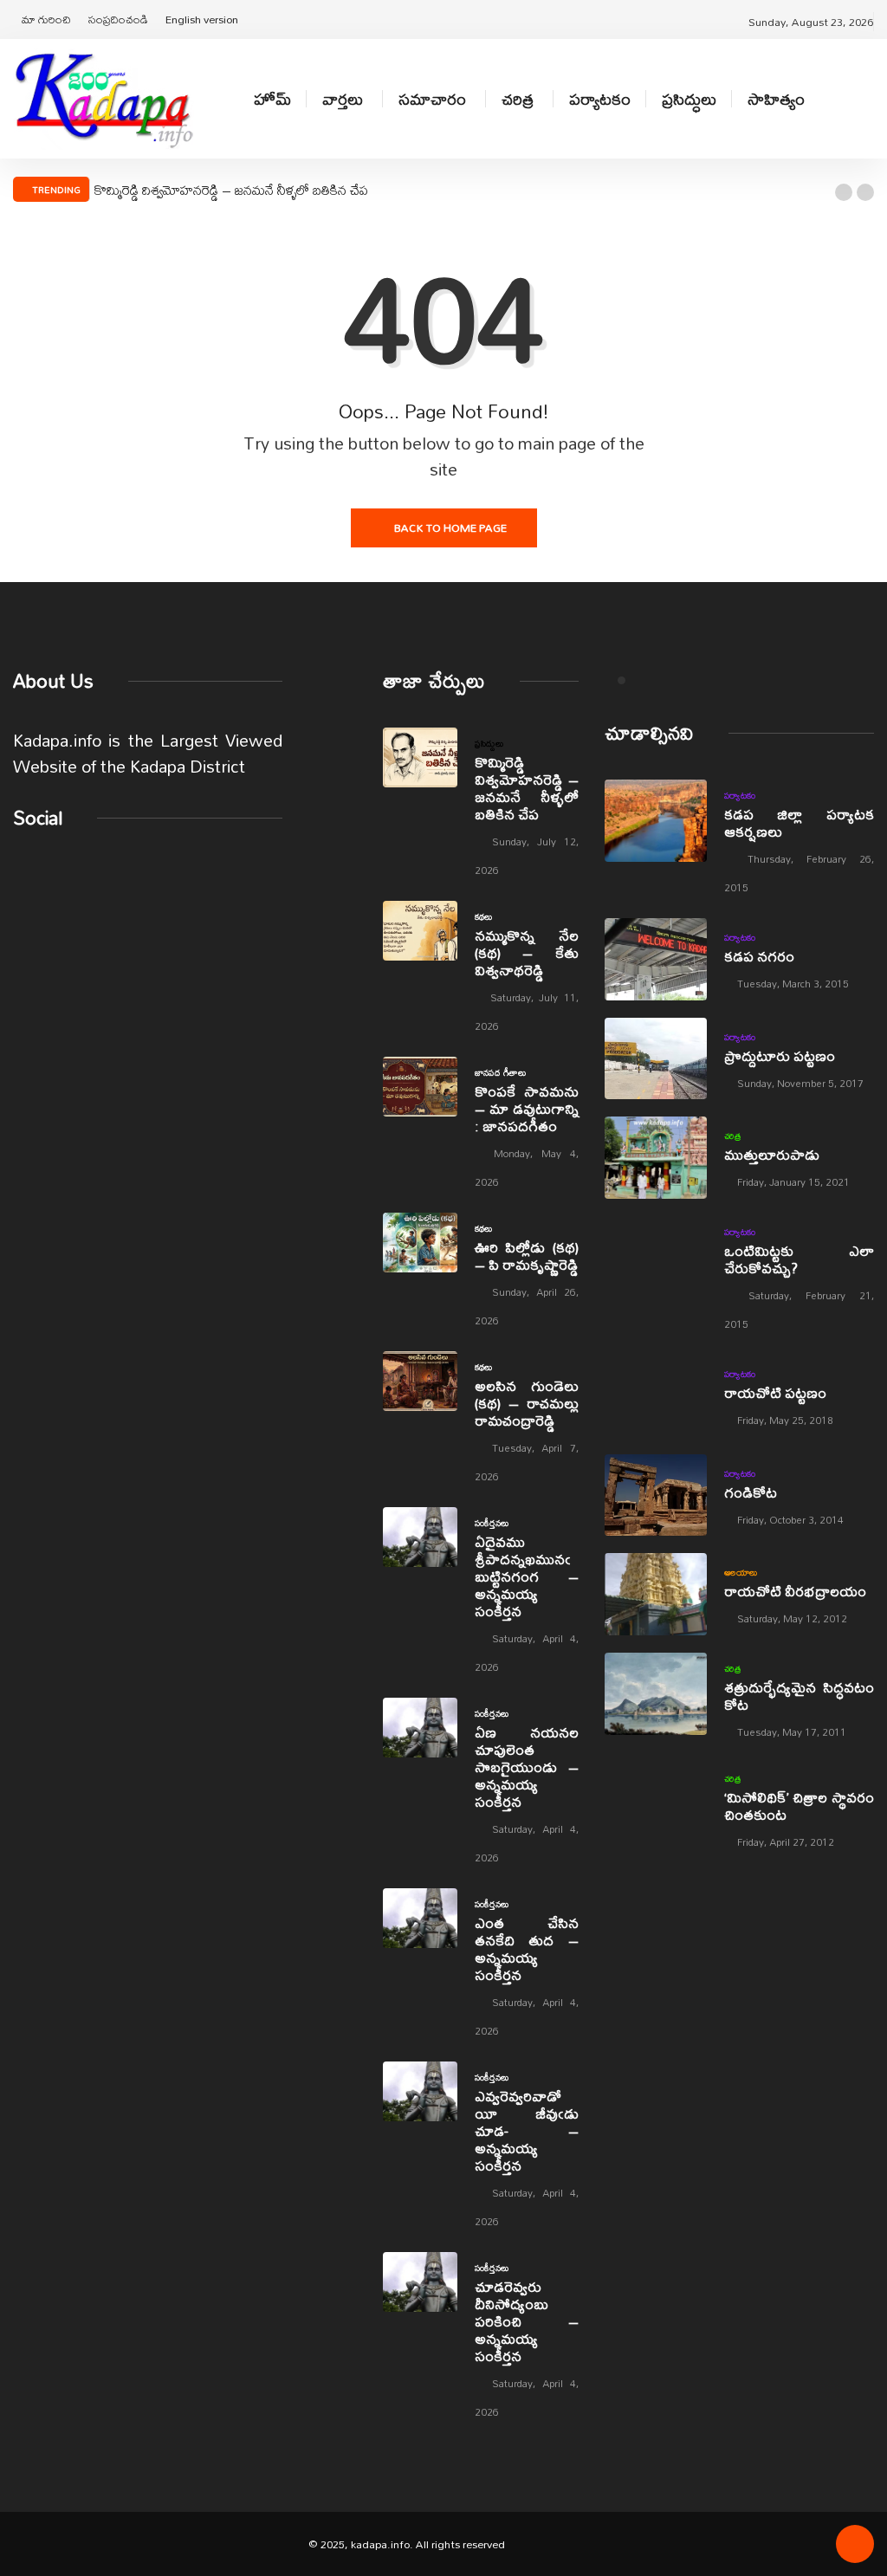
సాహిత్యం (776, 99)
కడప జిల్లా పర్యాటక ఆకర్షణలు (799, 822)
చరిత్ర (518, 99)
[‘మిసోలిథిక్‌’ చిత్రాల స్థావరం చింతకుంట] (656, 1804)
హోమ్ (272, 99)
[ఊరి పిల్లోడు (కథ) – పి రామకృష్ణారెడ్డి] (420, 1243)
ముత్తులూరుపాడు (772, 1154)
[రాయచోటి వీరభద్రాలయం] (656, 1594)
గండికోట (751, 1492)
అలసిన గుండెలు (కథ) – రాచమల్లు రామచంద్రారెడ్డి (527, 1403)
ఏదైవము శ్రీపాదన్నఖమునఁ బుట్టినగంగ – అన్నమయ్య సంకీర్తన (527, 1576)
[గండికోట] (656, 1495)
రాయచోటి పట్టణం (775, 1392)
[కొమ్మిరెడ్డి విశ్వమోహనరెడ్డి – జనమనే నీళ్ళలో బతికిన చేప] (420, 757)
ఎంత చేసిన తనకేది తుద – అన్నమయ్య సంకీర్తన (527, 1948)
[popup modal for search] (869, 99)
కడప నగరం (759, 956)
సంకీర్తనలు (492, 1523)
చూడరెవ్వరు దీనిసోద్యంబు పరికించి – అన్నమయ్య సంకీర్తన (527, 2321)
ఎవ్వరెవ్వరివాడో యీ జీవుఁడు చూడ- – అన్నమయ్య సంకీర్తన (527, 2130)
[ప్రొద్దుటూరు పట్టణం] (656, 1059)
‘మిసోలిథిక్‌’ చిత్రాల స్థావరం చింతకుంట (799, 1806)
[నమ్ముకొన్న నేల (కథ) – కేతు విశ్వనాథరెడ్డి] (420, 931)
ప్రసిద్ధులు (689, 99)
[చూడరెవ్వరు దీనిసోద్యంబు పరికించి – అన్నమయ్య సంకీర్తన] (420, 2282)
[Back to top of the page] (855, 2550)
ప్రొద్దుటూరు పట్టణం (780, 1055)
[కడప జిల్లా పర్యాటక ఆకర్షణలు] (656, 821)
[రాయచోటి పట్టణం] (656, 1396)
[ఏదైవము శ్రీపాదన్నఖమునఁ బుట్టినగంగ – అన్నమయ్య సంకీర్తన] (420, 1537)
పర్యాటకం (600, 99)
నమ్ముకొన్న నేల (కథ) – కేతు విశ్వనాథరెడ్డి (527, 952)
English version (202, 19)
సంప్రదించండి (118, 19)
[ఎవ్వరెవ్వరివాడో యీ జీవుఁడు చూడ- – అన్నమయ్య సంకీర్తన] (420, 2091)
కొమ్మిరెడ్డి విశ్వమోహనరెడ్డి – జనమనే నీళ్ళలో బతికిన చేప (231, 190)
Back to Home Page (450, 527)
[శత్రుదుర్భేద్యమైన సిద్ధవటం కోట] (656, 1694)
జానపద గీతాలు (501, 1072)
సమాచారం (432, 99)
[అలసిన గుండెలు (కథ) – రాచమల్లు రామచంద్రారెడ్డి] (420, 1381)
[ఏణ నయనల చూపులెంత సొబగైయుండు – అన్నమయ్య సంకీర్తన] (420, 1728)
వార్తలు (343, 99)
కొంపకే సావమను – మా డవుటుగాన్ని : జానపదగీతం (527, 1108)
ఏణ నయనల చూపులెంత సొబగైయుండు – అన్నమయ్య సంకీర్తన (527, 1767)
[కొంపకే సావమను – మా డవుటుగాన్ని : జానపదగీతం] (420, 1087)
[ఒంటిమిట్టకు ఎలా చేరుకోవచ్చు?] (656, 1257)
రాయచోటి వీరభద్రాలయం (795, 1591)
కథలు (484, 916)
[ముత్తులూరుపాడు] (656, 1158)
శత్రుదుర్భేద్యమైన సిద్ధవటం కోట (799, 1696)
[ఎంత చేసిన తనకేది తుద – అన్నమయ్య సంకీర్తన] (420, 1918)
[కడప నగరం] (656, 959)
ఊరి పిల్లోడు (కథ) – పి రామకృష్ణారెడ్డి (527, 1256)
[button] (844, 192)
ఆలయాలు (741, 1572)
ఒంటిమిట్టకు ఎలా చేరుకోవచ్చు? (799, 1259)
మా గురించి (46, 19)
